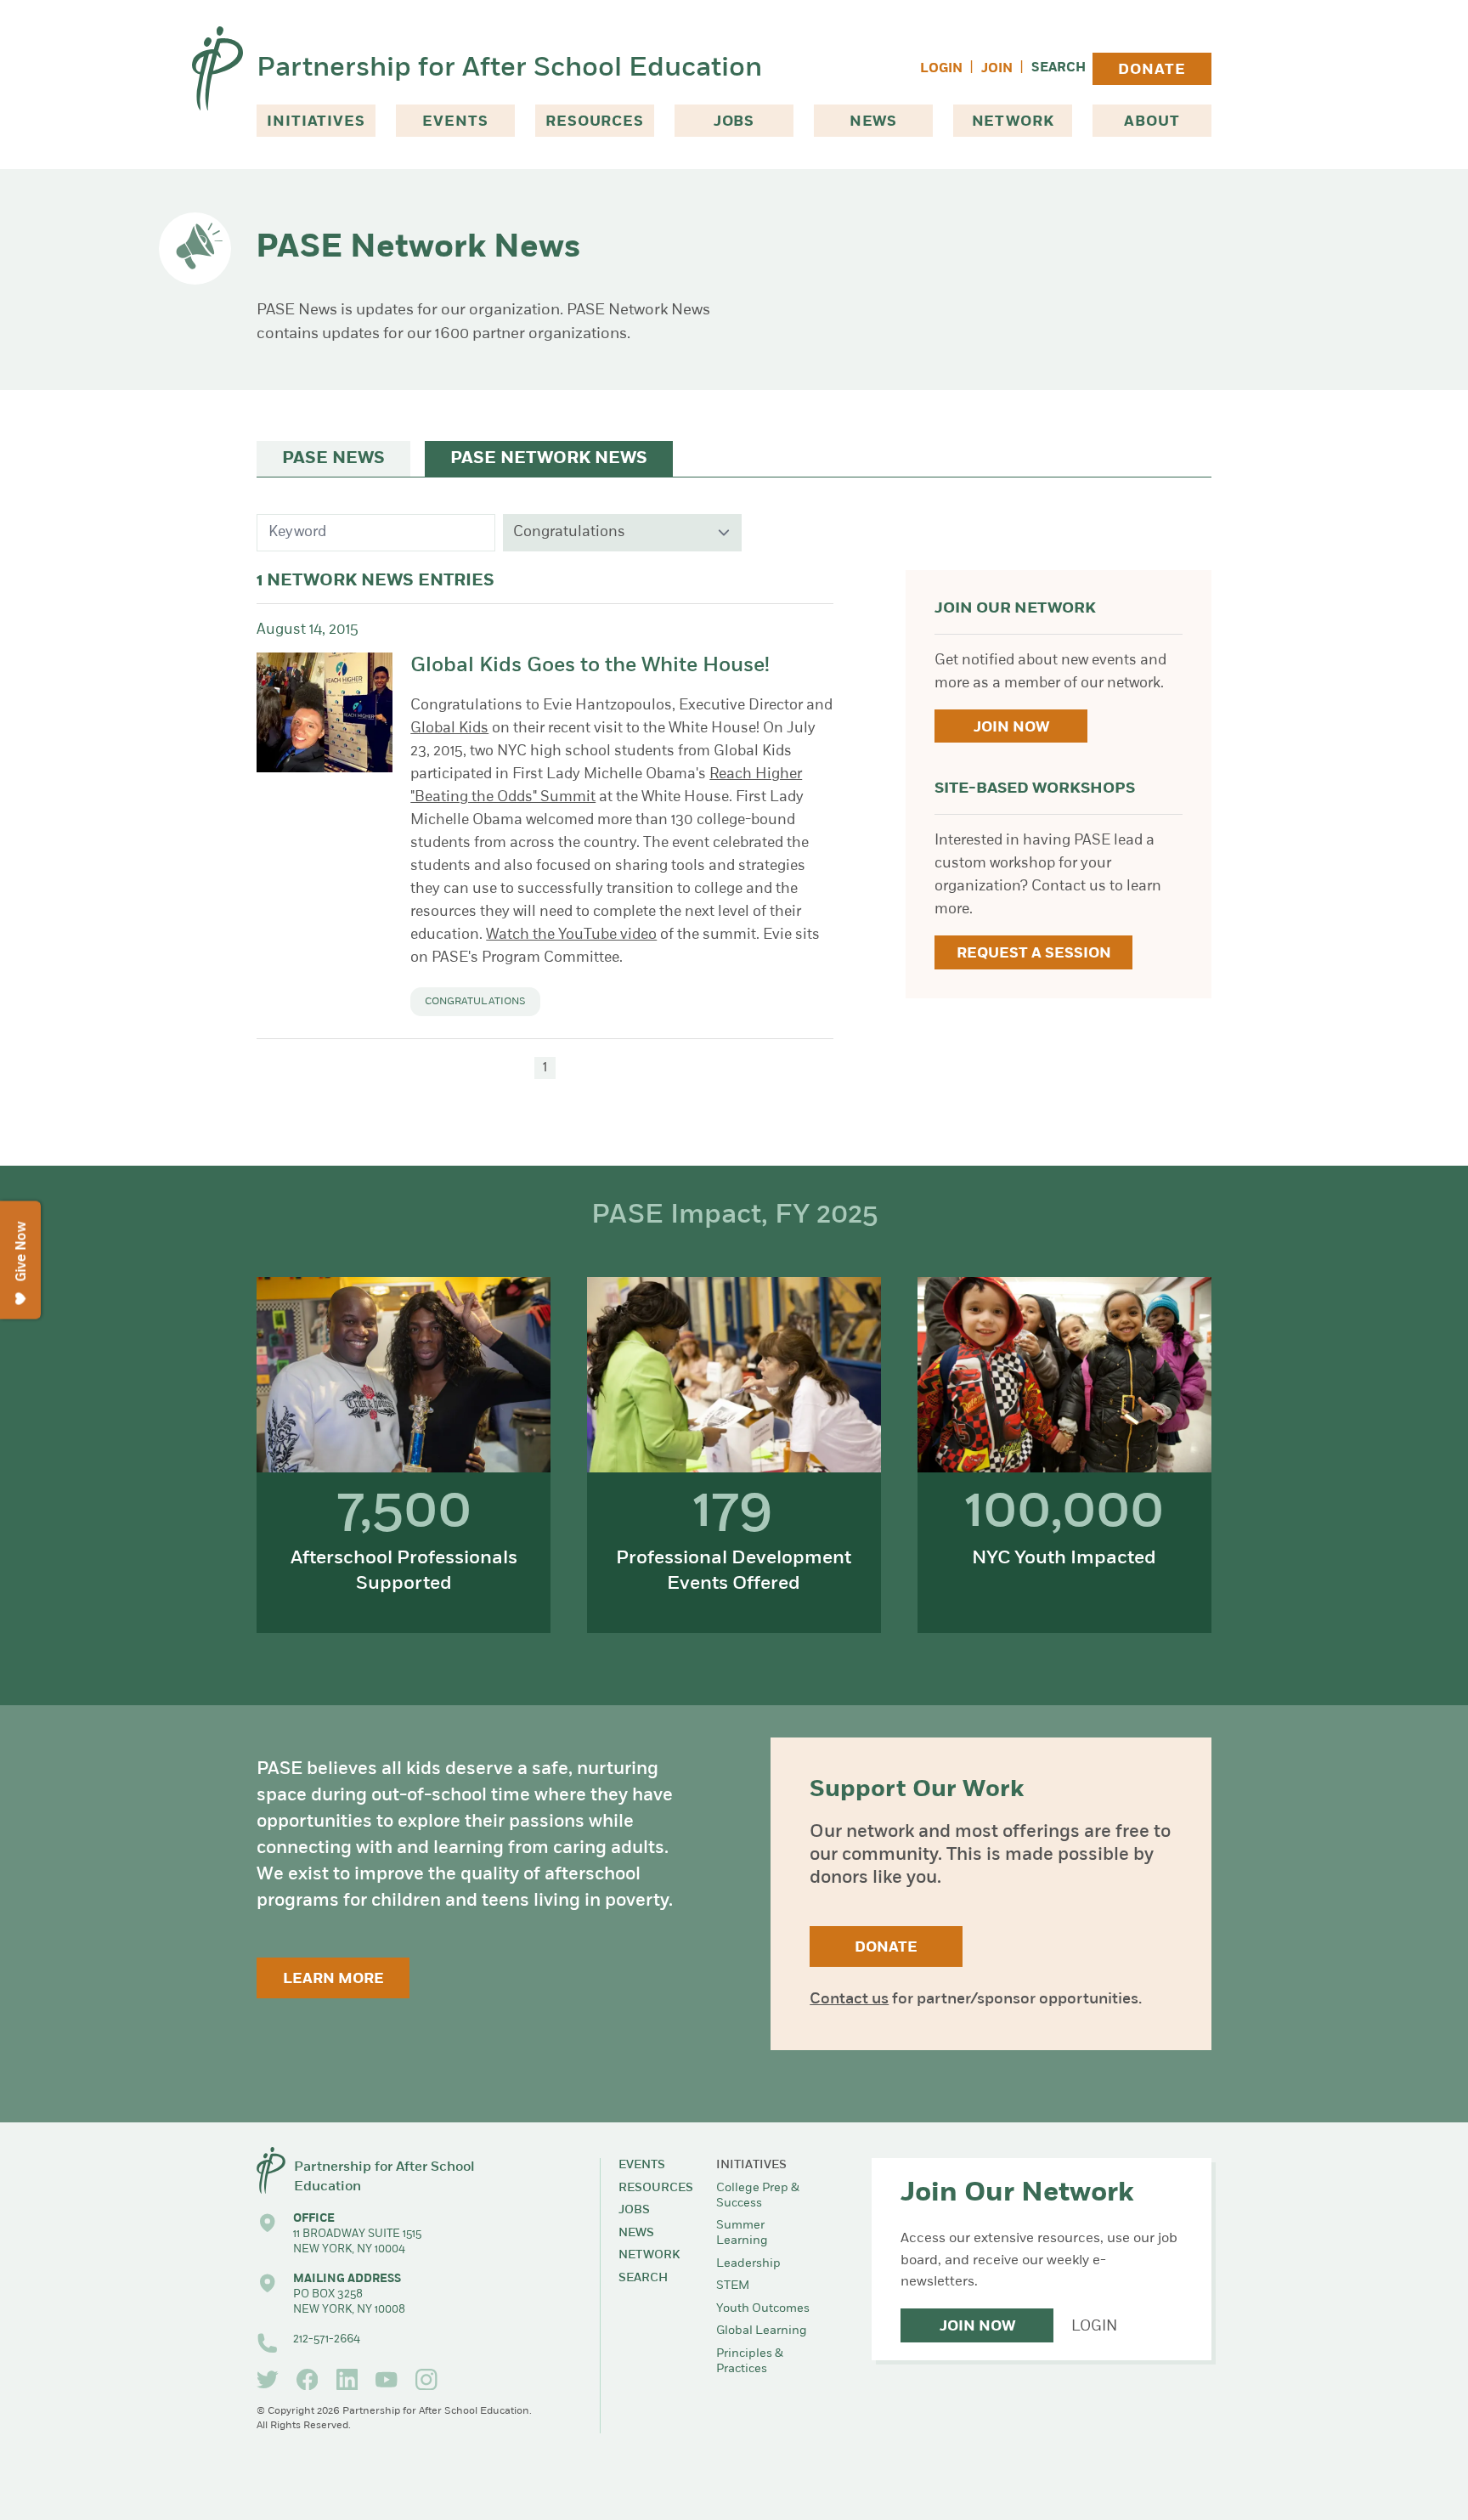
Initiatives (316, 122)
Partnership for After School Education (509, 69)
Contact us (849, 2000)
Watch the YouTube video (571, 935)
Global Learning (762, 2331)
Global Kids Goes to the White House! (590, 666)
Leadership (748, 2264)
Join (997, 69)
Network (1013, 122)
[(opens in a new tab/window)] (268, 2380)
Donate (1152, 70)
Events (455, 122)
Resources (595, 122)
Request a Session (1034, 954)
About (1152, 122)
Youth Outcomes (763, 2309)
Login (941, 69)
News (873, 122)
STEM (733, 2286)
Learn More (333, 1979)
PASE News (333, 459)
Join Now (1011, 728)
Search (1059, 68)
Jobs (734, 122)
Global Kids (449, 729)
